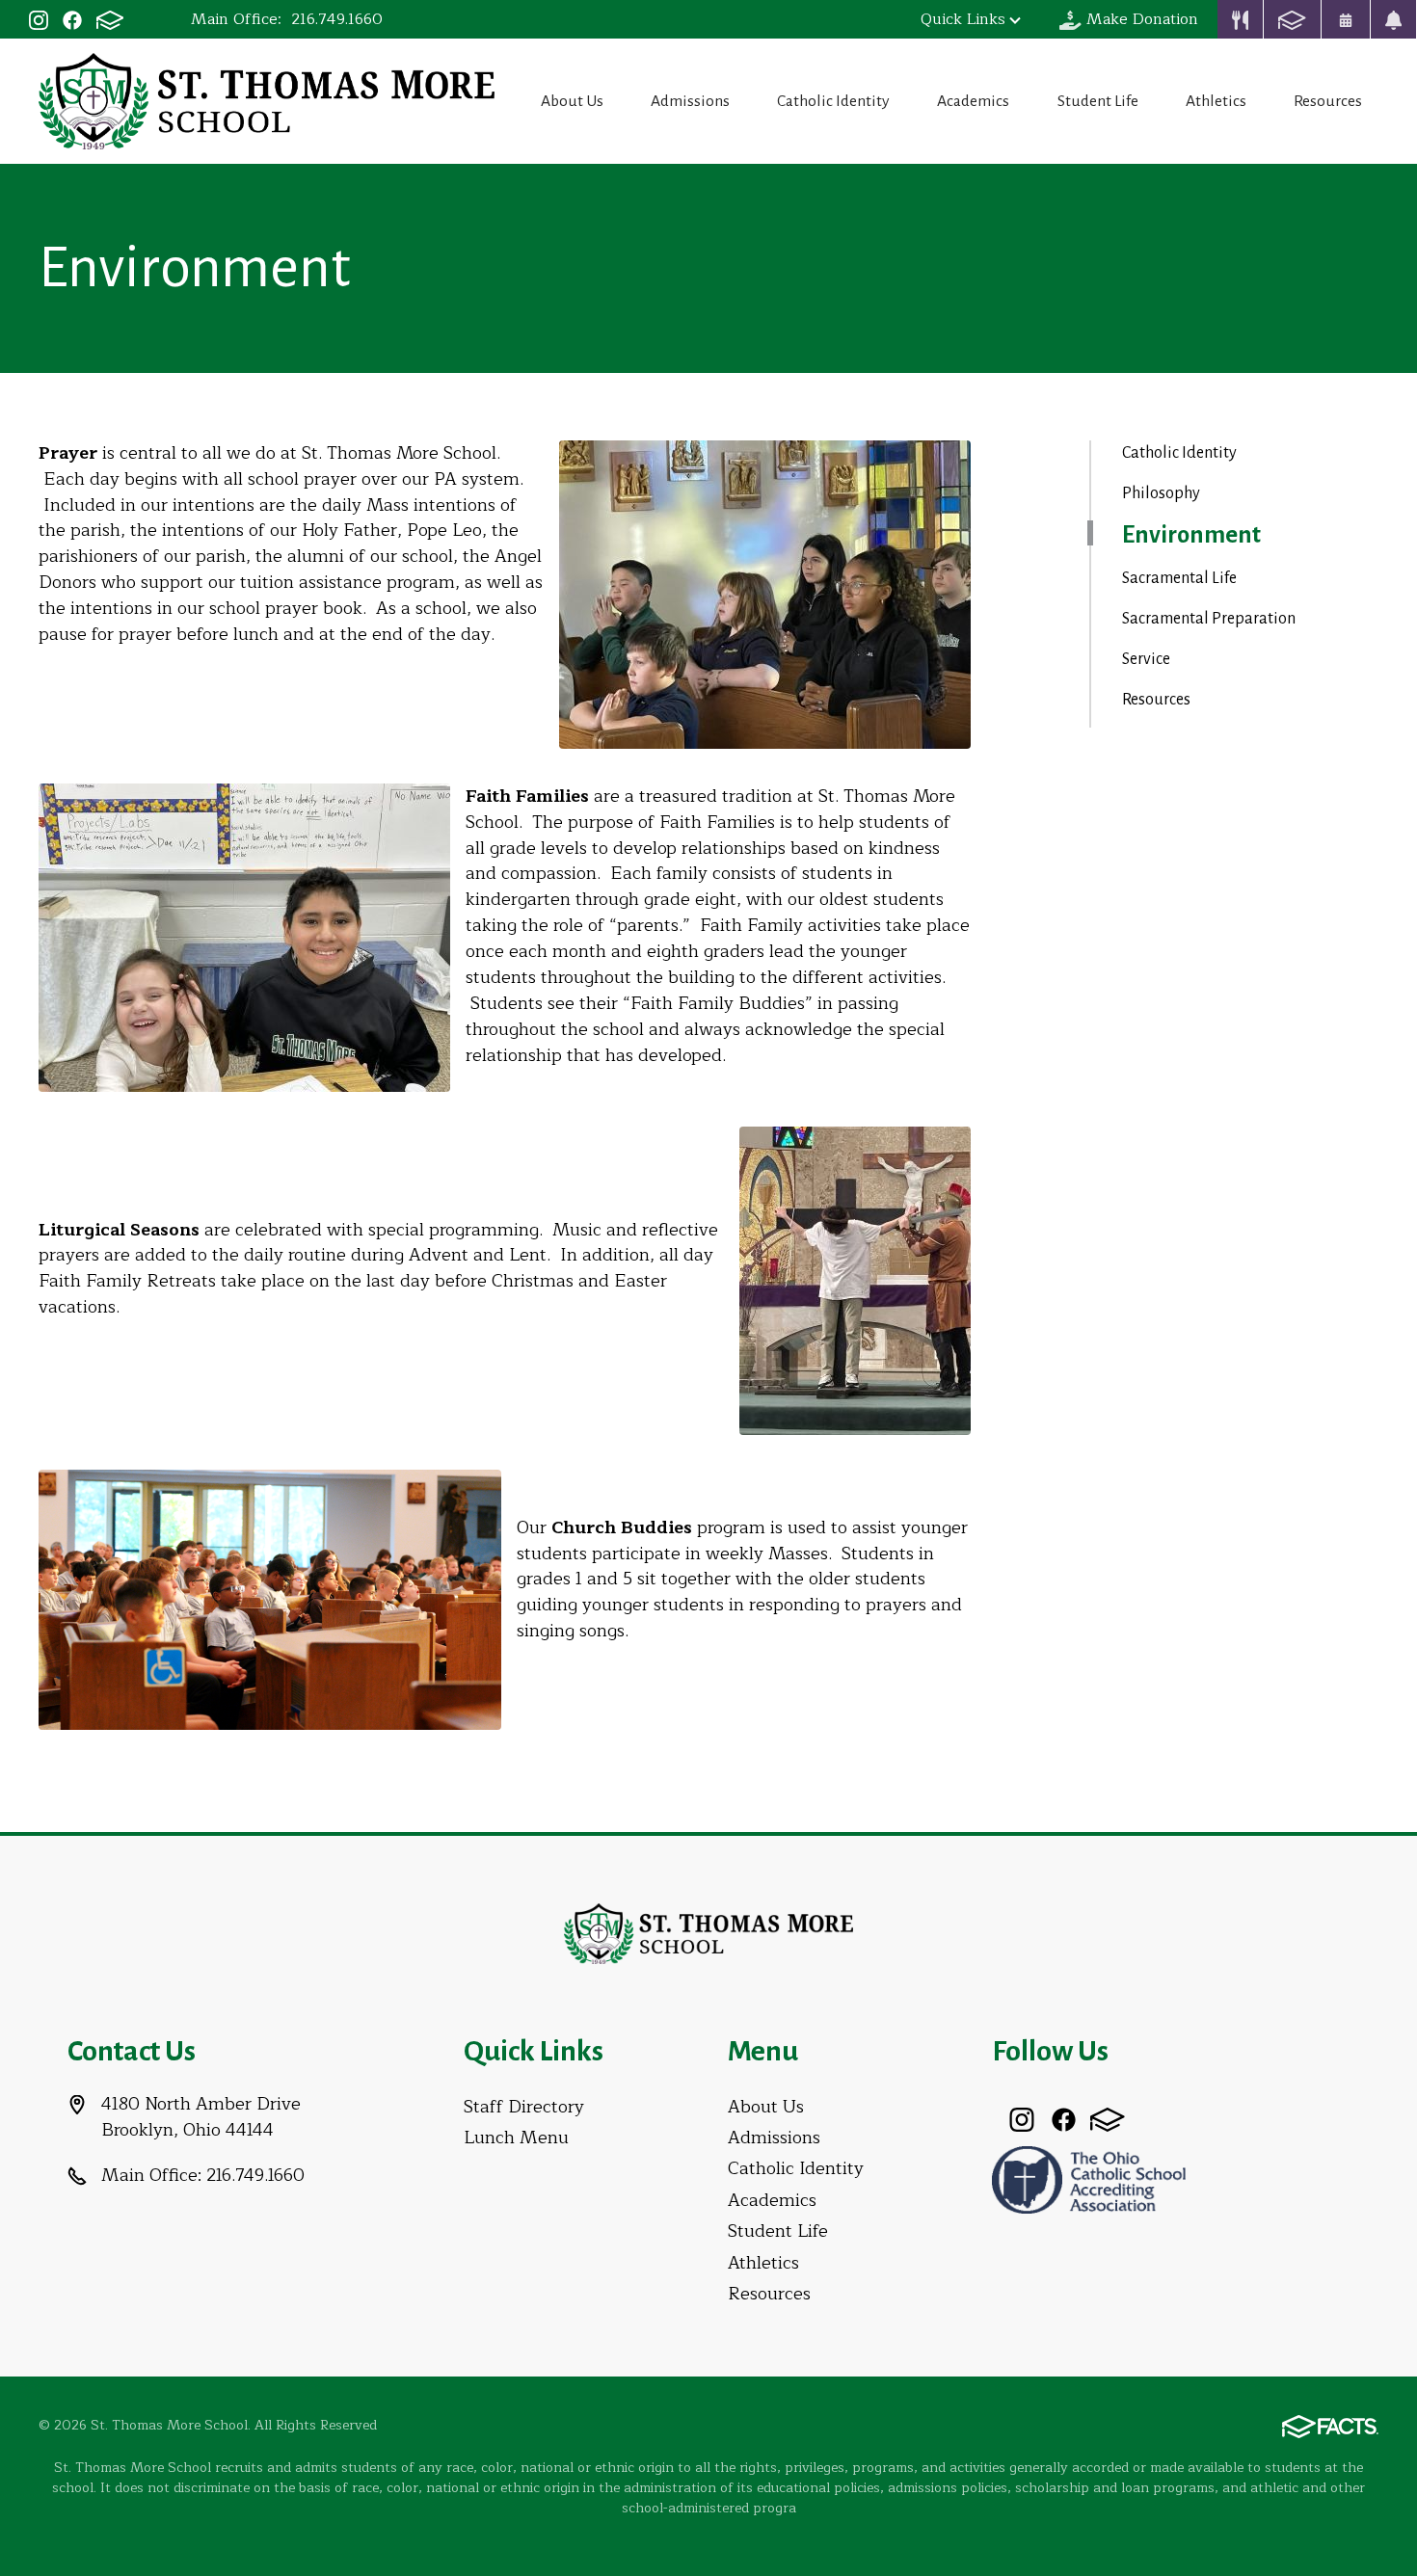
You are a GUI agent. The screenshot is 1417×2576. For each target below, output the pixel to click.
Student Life (1098, 101)
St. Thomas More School (267, 101)
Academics (973, 101)
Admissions (690, 101)
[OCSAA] (1089, 2178)
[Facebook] (72, 19)
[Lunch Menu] (1241, 19)
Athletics (1216, 101)
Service (1146, 659)
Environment (1191, 535)
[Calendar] (1346, 19)
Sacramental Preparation (1209, 619)
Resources (1328, 101)
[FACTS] (110, 19)
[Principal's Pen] (1394, 19)
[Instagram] (39, 19)
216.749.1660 (337, 19)
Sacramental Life (1179, 578)
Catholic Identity (833, 101)
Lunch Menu (516, 2138)
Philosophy (1161, 493)
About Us (572, 101)
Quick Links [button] (963, 19)
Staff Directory (524, 2107)
